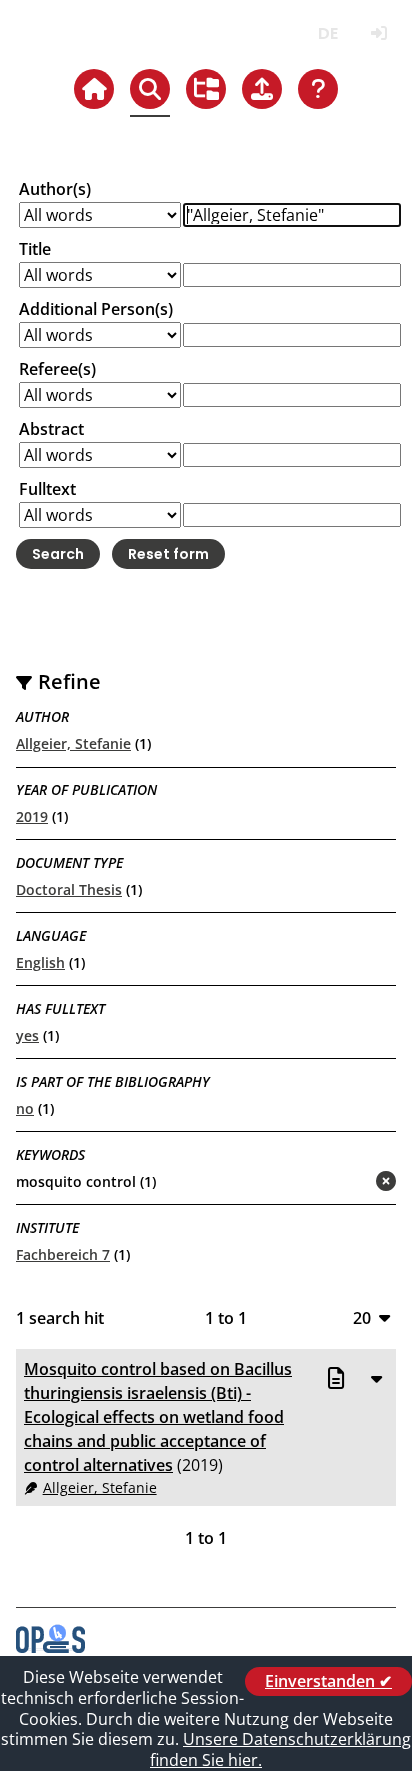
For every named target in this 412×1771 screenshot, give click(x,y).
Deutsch (327, 33)
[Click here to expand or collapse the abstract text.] (376, 1378)
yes (27, 1035)
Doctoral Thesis (69, 889)
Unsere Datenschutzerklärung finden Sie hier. (280, 1749)
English (40, 962)
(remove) (346, 1182)
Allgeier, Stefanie (73, 743)
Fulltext (47, 489)
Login (378, 33)
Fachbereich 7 (63, 1254)
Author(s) (55, 189)
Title (35, 249)
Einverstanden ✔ (328, 1681)
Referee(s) (57, 369)
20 (362, 1317)
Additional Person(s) (96, 309)
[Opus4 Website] (50, 1647)
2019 (32, 816)
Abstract (51, 429)
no (25, 1108)
